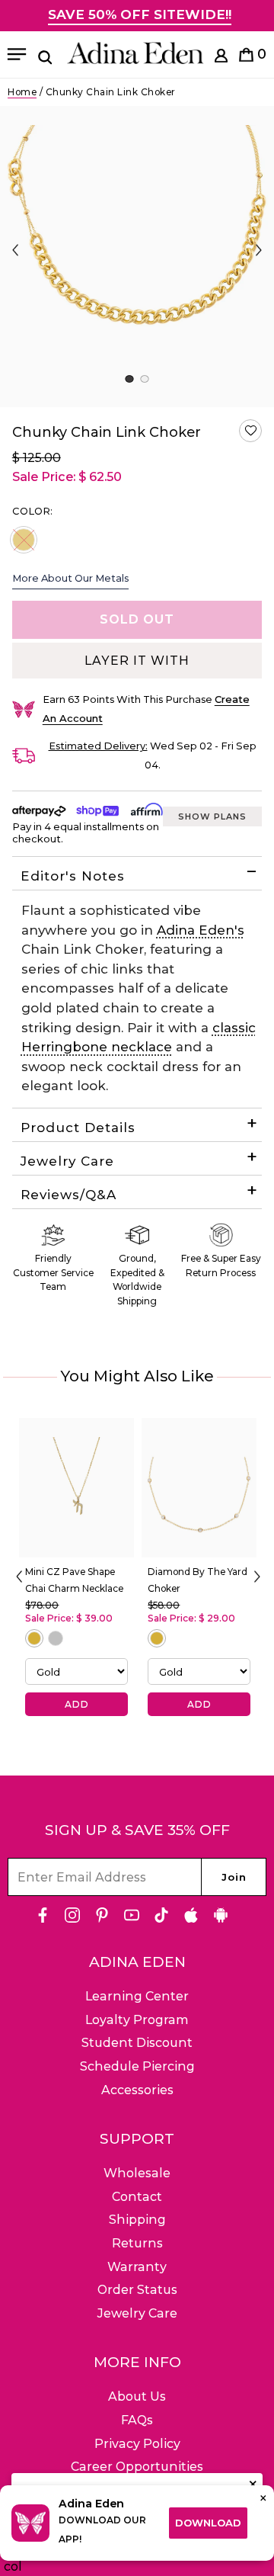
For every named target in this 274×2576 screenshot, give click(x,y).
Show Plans (212, 816)
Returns (137, 2243)
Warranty (137, 2267)
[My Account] (221, 58)
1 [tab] (129, 379)
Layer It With (137, 661)
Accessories (137, 2090)
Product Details (78, 1128)
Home (22, 92)
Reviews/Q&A (68, 1195)
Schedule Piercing (137, 2066)
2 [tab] (144, 379)
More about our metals (70, 578)
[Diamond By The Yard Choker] (199, 1488)
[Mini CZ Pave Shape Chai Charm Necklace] (76, 1488)
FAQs (137, 2420)
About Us (137, 2396)
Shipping (137, 2220)
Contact (137, 2197)
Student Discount (137, 2043)
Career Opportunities (137, 2467)
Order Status (137, 2290)
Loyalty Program (137, 2020)
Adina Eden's (201, 930)
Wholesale (137, 2173)
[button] (250, 431)
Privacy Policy (137, 2444)
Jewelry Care (67, 1161)
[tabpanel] (137, 257)
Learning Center (137, 1996)
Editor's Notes (73, 876)
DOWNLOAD (208, 2523)
